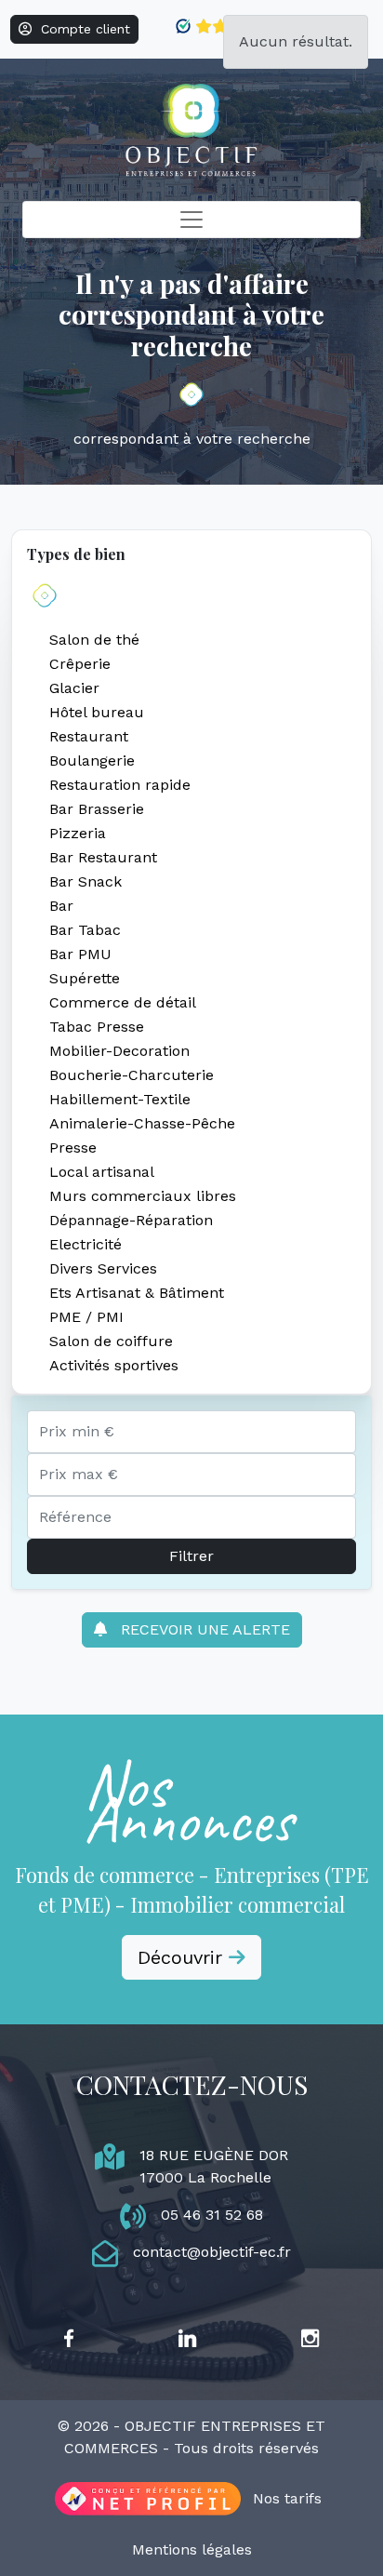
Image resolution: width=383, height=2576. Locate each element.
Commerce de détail (123, 1002)
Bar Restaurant (103, 857)
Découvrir (183, 1957)
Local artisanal (102, 1172)
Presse (73, 1148)
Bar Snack (86, 881)
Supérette (85, 978)
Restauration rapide (120, 785)
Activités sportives (114, 1365)
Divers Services (103, 1268)
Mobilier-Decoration (119, 1051)
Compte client (81, 29)
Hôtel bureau (97, 712)
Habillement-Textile (120, 1099)
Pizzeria (78, 833)
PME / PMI (86, 1317)
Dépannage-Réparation (131, 1220)
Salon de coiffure (111, 1341)
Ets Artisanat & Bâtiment (137, 1293)
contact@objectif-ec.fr (212, 2252)
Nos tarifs (287, 2498)
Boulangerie (92, 761)
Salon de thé (94, 640)
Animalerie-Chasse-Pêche (142, 1123)
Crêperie (80, 664)
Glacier (74, 688)
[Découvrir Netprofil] (148, 2499)
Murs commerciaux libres (143, 1196)
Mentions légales (192, 2549)
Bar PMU (80, 954)
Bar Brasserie (97, 809)
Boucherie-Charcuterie (132, 1075)
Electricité (86, 1244)
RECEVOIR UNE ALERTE (198, 1629)
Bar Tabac (85, 930)
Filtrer (191, 1556)
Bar (61, 906)
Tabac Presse (97, 1027)
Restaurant (89, 736)
